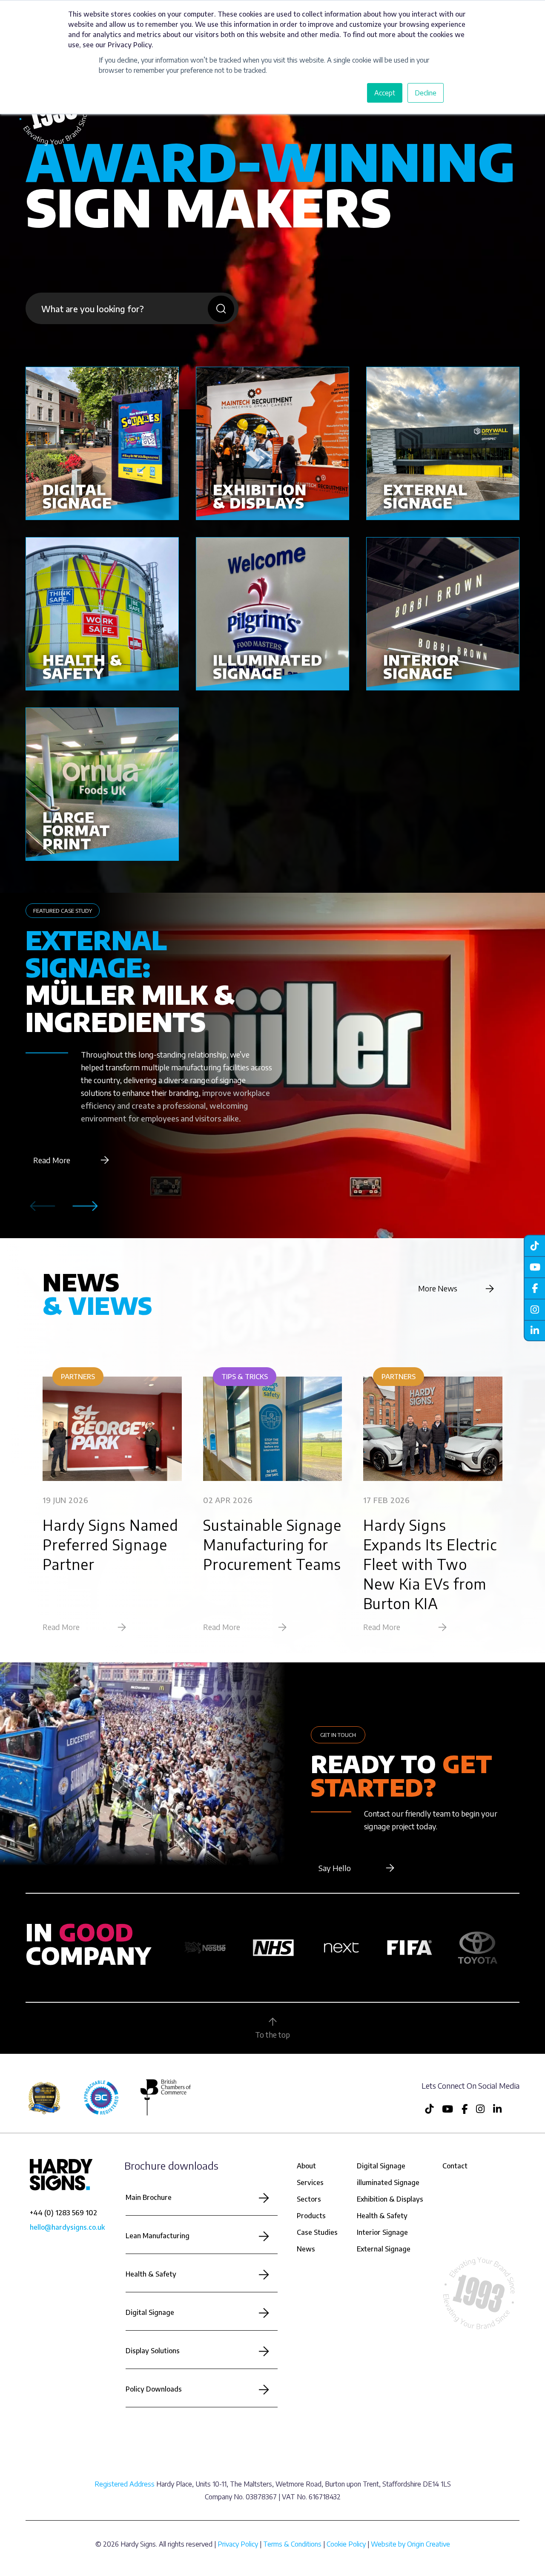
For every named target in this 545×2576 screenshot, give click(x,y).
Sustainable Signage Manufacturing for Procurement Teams (272, 1544)
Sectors (309, 2199)
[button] (85, 1206)
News (306, 2249)
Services (310, 2182)
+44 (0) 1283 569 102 (63, 2213)
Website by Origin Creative (410, 2544)
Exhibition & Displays (390, 2199)
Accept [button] (385, 93)
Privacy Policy (238, 2544)
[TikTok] (534, 1245)
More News (438, 1288)
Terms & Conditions (292, 2544)
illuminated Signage (388, 2182)
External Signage (384, 2249)
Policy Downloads (154, 2389)
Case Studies (317, 2232)
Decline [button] (426, 93)
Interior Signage (382, 2232)
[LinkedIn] (534, 1331)
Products (311, 2216)
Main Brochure (149, 2197)
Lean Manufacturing (158, 2236)
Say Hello (335, 1868)
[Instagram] (534, 1309)
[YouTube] (534, 1267)
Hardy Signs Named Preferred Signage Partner (110, 1544)
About (306, 2166)
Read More (52, 1160)
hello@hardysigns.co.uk (67, 2227)
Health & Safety (151, 2274)
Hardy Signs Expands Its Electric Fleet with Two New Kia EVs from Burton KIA (430, 1564)
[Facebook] (534, 1288)
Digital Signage (150, 2312)
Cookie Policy (346, 2544)
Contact (455, 2166)
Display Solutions (153, 2351)
